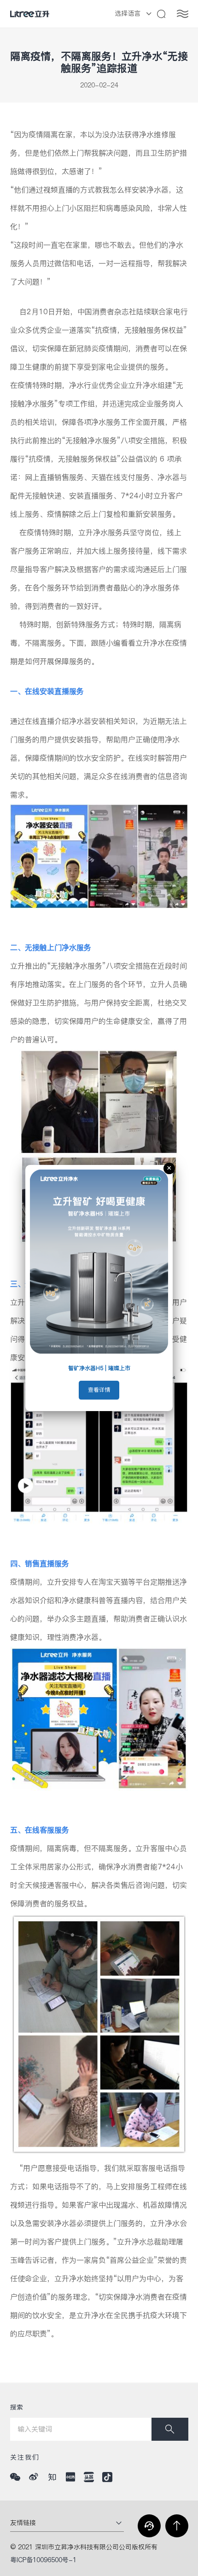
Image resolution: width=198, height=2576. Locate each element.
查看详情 (99, 1390)
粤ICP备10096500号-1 (43, 2560)
